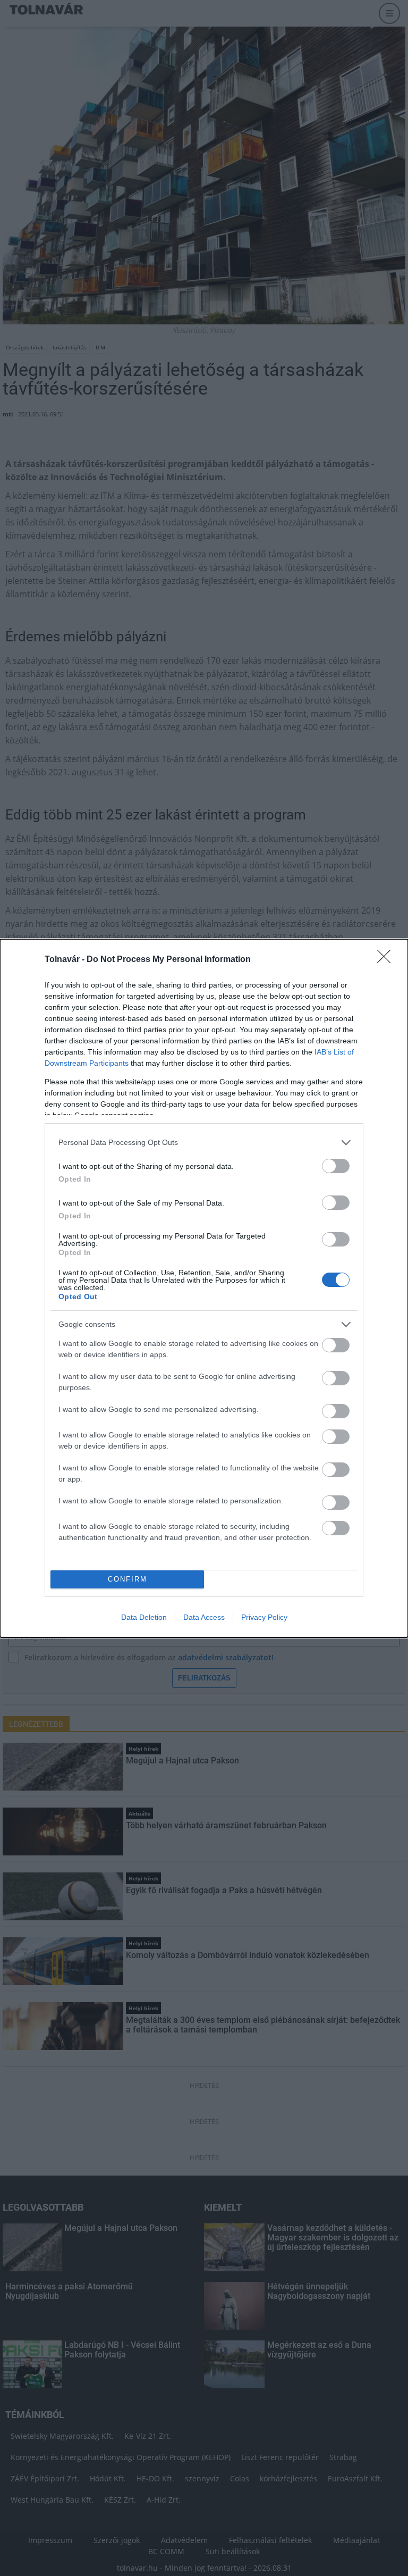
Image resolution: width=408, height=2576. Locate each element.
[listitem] (204, 1143)
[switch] (336, 1166)
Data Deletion (144, 1617)
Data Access (204, 1617)
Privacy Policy (264, 1617)
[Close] (387, 960)
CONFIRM (127, 1579)
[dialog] (204, 1288)
